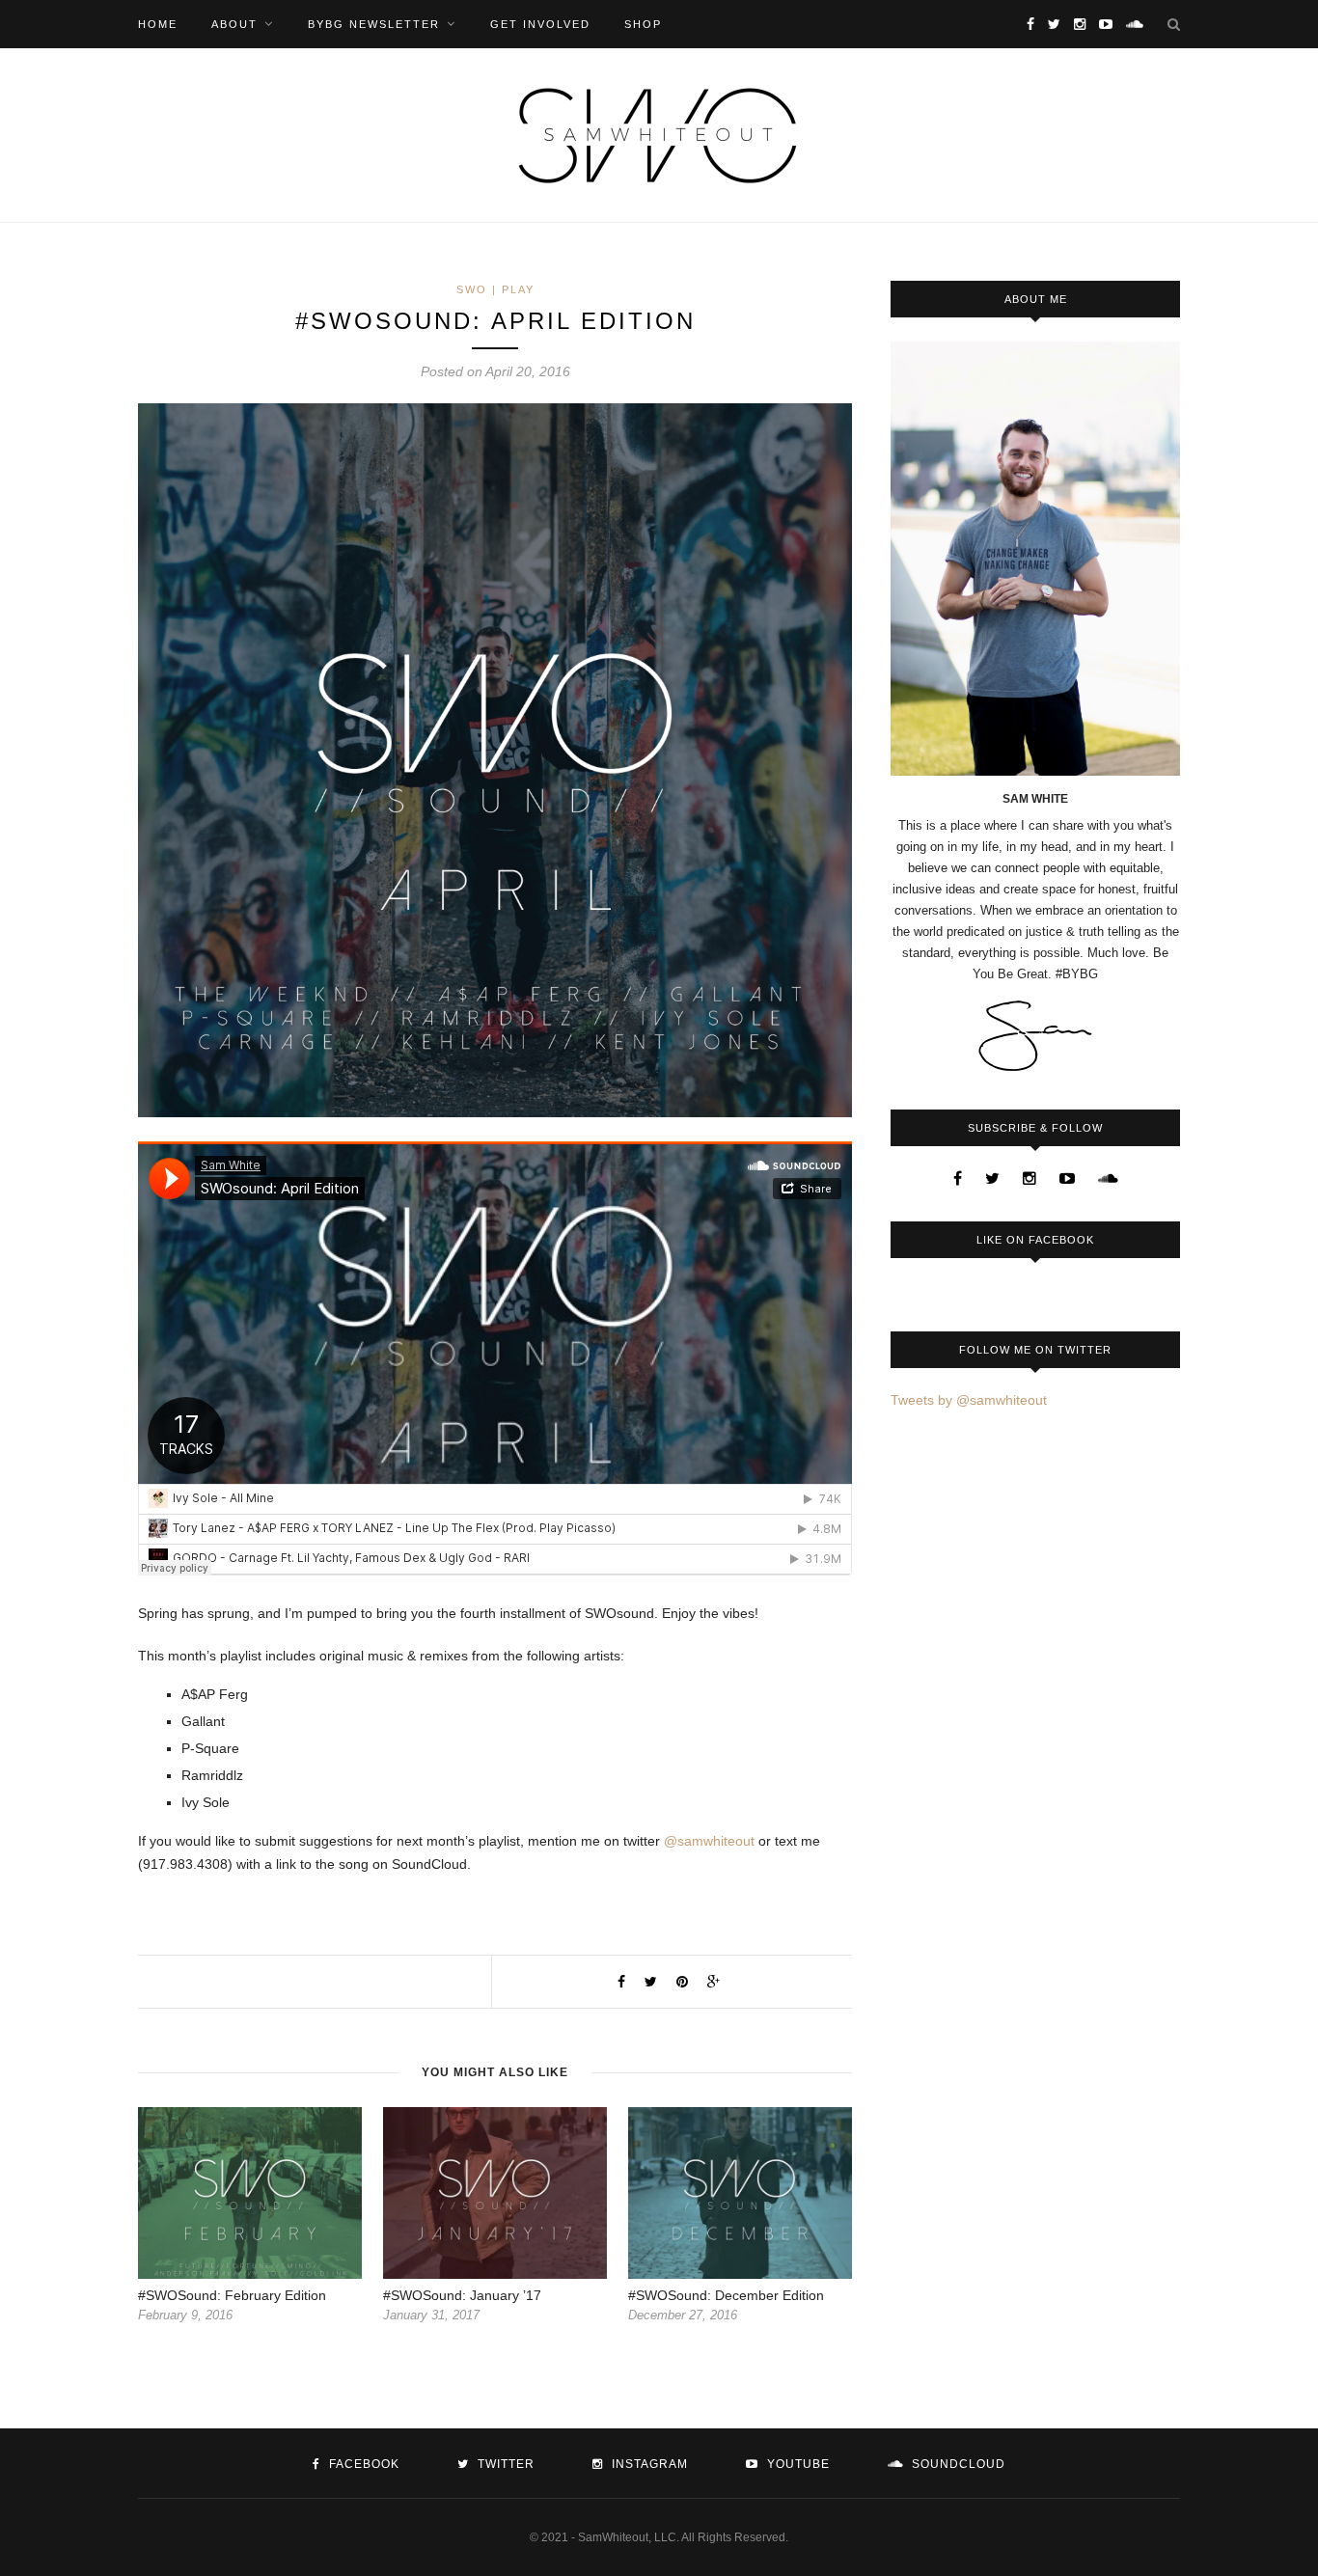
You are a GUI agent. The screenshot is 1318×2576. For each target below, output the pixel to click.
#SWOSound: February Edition (232, 2295)
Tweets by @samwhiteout (969, 1400)
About (234, 24)
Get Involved (540, 24)
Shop (643, 24)
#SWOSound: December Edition (726, 2295)
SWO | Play (495, 289)
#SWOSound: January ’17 (462, 2295)
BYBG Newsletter (374, 24)
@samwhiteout (709, 1841)
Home (158, 24)
